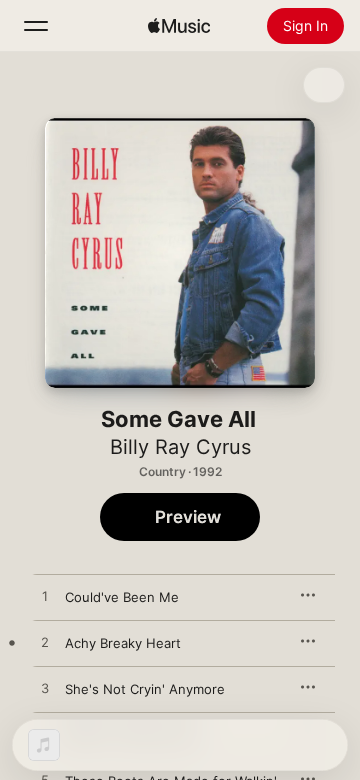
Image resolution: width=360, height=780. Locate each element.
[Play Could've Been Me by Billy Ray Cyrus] (45, 597)
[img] (179, 26)
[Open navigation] (36, 26)
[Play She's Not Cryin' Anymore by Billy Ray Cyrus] (45, 689)
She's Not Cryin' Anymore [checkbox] (145, 689)
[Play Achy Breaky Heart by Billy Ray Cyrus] (45, 643)
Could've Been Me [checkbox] (122, 597)
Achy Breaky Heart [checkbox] (123, 643)
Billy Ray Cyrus (180, 447)
